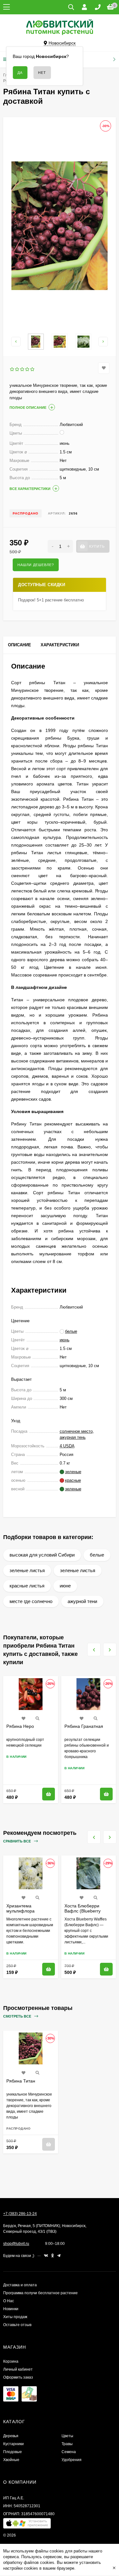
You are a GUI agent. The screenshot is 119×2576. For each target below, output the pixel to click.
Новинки (11, 2309)
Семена (69, 2452)
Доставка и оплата (20, 2285)
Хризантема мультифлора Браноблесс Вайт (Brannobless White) (27, 1913)
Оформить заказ (18, 2377)
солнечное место (76, 1431)
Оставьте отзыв (17, 2325)
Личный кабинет (18, 2369)
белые (97, 1555)
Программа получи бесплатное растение (40, 2293)
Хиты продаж (15, 2317)
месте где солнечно (31, 1601)
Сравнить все (17, 1841)
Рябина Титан (21, 2081)
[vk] (46, 2256)
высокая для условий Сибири (42, 1555)
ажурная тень (73, 1437)
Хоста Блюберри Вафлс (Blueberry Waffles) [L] (83, 1911)
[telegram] (59, 2256)
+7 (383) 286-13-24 (20, 2214)
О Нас (9, 2301)
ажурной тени (82, 1601)
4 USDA (67, 1446)
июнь (65, 1340)
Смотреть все (18, 2016)
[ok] (53, 2256)
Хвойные (11, 2460)
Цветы (67, 2436)
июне (65, 1586)
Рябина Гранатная (84, 1726)
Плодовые (13, 2452)
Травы (67, 2444)
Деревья (11, 2436)
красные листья (27, 1586)
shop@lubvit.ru (16, 2244)
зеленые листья (27, 1570)
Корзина (11, 2361)
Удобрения (72, 2460)
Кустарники (13, 2444)
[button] (27, 2525)
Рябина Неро (20, 1726)
